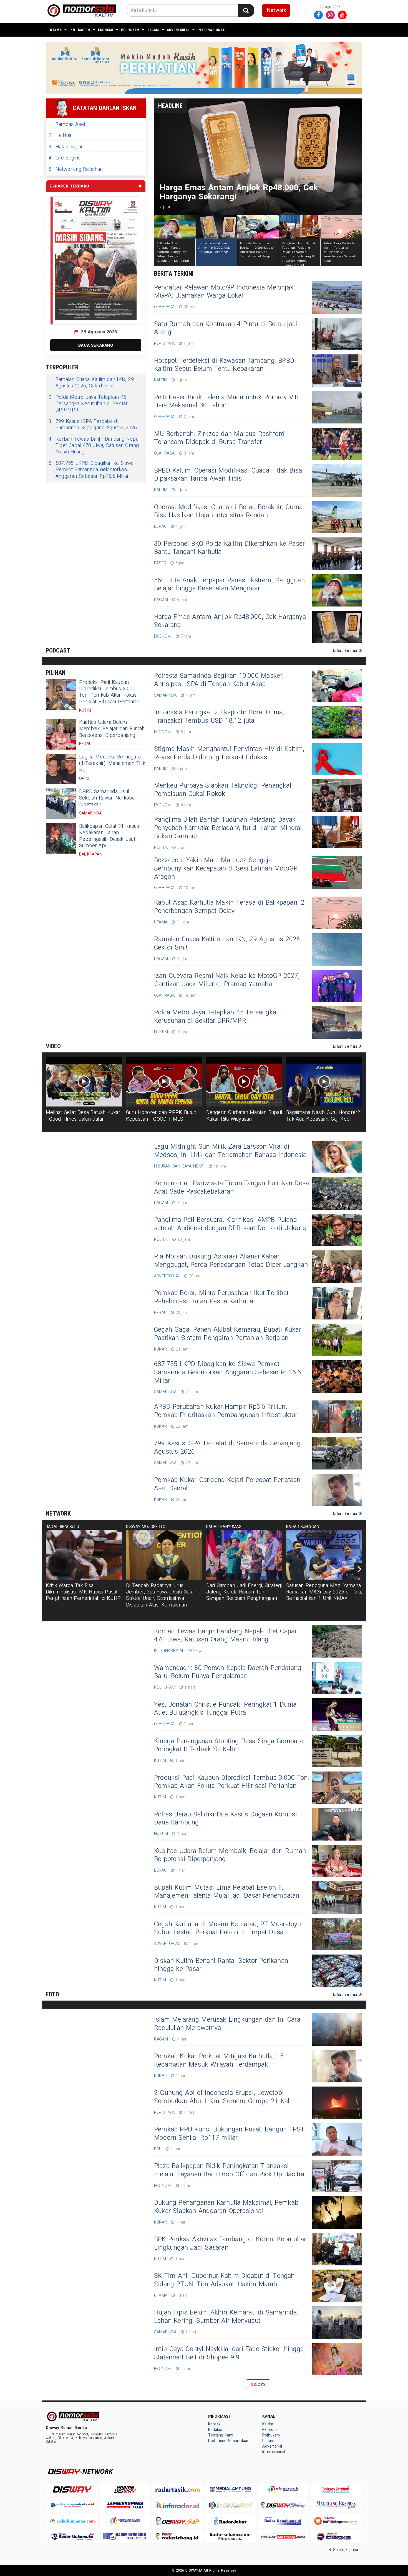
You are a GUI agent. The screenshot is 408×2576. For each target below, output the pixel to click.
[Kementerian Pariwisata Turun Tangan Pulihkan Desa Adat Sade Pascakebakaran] (337, 1193)
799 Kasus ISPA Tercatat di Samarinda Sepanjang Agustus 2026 (93, 425)
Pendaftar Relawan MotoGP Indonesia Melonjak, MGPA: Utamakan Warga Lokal (224, 292)
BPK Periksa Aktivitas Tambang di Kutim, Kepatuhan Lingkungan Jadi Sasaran (231, 2243)
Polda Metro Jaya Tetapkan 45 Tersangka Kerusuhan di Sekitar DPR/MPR (88, 404)
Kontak (214, 2424)
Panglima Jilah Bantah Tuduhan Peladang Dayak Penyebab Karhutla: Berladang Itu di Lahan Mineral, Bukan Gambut (229, 828)
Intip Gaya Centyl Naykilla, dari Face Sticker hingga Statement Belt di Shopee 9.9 (229, 2353)
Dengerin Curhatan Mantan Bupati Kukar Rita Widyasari (244, 1116)
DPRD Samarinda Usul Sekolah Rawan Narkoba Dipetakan (107, 798)
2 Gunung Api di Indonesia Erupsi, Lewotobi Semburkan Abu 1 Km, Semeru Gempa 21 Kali (223, 2097)
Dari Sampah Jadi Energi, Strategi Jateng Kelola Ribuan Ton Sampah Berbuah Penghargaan (244, 1592)
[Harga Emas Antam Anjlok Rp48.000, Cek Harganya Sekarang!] (337, 627)
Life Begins (65, 158)
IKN (72, 30)
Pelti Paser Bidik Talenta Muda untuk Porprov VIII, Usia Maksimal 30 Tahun (227, 402)
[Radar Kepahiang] (283, 2521)
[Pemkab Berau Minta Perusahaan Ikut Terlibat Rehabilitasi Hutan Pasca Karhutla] (337, 1303)
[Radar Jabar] (230, 2521)
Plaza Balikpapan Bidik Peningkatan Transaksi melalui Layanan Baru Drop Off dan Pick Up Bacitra (229, 2170)
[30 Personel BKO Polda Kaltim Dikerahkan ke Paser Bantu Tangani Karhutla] (337, 554)
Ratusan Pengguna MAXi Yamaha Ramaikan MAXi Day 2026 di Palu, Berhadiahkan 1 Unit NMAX (324, 1592)
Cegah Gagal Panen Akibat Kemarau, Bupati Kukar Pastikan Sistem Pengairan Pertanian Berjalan (228, 1334)
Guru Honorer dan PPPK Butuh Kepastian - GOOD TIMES (161, 1116)
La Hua (60, 135)
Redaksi (215, 2430)
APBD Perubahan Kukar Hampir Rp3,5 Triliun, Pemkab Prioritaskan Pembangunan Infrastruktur (226, 1411)
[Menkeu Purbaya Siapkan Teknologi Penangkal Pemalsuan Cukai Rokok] (337, 795)
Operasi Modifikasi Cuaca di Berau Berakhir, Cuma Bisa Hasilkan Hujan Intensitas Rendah (228, 511)
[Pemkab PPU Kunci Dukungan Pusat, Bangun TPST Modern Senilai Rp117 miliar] (337, 2139)
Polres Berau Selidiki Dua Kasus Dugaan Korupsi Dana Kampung (226, 1819)
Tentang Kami (221, 2435)
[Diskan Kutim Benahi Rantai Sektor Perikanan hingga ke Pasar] (337, 1971)
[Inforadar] (178, 2505)
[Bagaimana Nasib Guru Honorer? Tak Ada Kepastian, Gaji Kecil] (324, 1082)
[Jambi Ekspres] (125, 2505)
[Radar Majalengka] (125, 2521)
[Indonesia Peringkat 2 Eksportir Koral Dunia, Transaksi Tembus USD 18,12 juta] (337, 722)
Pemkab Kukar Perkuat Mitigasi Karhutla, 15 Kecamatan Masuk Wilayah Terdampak (219, 2060)
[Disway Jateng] (283, 2505)
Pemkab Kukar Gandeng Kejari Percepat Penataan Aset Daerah (227, 1484)
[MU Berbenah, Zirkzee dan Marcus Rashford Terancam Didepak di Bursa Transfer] (337, 444)
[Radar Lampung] (230, 2505)
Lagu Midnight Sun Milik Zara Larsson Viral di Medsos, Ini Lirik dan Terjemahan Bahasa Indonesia (230, 1151)
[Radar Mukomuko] (72, 2537)
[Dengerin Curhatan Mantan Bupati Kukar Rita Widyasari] (244, 1082)
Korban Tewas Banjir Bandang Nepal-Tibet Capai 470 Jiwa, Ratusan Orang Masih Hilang (95, 446)
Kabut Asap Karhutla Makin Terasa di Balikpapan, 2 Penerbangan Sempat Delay (229, 907)
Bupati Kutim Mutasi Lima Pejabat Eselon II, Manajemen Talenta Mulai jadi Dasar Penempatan (227, 1892)
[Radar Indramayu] (283, 2490)
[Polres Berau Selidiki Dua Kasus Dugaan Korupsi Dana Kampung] (337, 1824)
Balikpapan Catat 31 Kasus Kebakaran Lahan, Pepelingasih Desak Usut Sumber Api (109, 836)
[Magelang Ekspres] (336, 2505)
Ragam (153, 30)
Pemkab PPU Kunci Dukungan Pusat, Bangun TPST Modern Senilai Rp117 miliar (229, 2134)
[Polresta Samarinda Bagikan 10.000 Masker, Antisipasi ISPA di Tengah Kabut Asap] (337, 686)
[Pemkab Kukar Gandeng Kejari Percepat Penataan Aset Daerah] (337, 1490)
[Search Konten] (246, 10)
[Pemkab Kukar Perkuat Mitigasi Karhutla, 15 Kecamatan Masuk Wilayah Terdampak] (337, 2066)
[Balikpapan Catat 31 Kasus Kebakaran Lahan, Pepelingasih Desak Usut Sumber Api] (61, 838)
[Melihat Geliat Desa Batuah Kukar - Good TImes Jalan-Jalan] (84, 1082)
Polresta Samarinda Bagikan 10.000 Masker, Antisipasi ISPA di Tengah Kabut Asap (219, 680)
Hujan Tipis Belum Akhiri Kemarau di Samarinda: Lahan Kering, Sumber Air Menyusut (226, 2317)
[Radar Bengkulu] (125, 2537)
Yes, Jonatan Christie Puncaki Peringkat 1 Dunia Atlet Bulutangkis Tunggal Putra (225, 1709)
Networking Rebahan (76, 169)
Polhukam (130, 30)
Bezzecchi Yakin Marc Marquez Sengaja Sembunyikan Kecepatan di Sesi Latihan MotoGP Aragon (226, 869)
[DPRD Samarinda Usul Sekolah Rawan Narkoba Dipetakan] (61, 804)
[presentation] (359, 1569)
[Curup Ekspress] (336, 2521)
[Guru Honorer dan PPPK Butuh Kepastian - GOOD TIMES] (164, 1082)
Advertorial (178, 30)
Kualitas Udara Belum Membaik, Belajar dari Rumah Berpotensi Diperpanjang (112, 729)
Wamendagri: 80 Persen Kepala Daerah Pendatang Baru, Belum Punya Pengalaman (228, 1672)
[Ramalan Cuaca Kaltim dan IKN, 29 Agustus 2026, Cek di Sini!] (337, 949)
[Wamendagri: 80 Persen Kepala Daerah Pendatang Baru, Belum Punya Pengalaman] (337, 1678)
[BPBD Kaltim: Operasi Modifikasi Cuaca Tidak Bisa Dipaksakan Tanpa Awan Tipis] (337, 480)
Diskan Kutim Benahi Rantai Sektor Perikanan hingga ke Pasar (221, 1965)
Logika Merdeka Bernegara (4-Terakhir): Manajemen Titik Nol (112, 763)
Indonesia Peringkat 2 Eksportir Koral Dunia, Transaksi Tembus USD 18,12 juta (219, 717)
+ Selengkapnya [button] (344, 2550)
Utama (56, 30)
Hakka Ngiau (66, 147)
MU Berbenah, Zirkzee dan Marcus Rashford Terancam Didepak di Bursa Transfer (219, 438)
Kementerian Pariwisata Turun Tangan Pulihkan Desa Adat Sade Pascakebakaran (231, 1187)
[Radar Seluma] (230, 2537)
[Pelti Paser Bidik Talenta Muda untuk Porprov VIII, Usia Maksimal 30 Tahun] (337, 407)
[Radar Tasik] (178, 2490)
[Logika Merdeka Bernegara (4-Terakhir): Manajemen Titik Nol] (61, 769)
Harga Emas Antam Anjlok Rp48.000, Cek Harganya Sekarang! (230, 621)
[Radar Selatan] (336, 2537)
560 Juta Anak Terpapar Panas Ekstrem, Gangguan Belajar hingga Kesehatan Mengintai (229, 585)
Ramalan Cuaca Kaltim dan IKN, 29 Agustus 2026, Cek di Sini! (91, 383)
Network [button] (277, 10)
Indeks (258, 2384)
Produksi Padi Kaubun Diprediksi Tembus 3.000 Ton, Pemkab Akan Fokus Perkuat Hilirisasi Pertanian (109, 692)
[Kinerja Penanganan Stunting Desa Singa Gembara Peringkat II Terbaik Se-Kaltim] (337, 1751)
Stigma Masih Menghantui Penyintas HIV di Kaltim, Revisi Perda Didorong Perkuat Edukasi (229, 753)
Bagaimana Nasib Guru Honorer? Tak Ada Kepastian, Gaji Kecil (323, 1116)
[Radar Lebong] (178, 2537)
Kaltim (84, 30)
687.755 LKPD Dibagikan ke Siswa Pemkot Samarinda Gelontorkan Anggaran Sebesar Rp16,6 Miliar (91, 470)
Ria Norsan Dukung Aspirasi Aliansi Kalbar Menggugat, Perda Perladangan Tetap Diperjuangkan (231, 1261)
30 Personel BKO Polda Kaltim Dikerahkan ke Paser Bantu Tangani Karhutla (229, 548)
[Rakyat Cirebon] (336, 2490)
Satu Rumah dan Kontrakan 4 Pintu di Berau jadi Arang (226, 328)
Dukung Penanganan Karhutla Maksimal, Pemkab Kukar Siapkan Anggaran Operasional (226, 2207)
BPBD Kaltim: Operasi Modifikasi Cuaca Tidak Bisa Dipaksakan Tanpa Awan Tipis (228, 475)
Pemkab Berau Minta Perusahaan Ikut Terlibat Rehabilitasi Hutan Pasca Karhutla (221, 1297)
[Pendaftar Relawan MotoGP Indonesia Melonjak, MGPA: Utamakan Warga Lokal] (337, 297)
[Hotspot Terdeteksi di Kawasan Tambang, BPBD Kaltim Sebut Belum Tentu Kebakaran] (337, 371)
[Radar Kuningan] (72, 2521)
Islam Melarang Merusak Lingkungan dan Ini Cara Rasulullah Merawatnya (227, 2024)
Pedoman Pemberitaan (229, 2441)
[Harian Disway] (125, 2490)
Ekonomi (105, 30)
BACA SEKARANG (96, 345)
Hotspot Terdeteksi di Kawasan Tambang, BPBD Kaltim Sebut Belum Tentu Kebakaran (224, 365)
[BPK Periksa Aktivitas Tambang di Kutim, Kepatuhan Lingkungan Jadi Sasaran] (337, 2249)
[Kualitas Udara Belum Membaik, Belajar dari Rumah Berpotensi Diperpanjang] (61, 734)
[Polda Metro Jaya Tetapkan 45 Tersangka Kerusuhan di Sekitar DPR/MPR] (337, 1023)
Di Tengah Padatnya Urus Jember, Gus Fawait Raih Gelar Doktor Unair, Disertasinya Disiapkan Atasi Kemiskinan (161, 1595)
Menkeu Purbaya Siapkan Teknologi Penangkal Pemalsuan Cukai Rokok (223, 790)
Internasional (211, 30)
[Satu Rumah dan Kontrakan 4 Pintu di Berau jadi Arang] (337, 334)
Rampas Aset (67, 124)
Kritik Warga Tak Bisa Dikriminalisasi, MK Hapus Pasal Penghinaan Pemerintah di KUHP (83, 1592)
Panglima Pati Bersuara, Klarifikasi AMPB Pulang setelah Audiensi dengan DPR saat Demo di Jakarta (230, 1224)
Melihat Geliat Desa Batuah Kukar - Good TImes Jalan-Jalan (83, 1116)
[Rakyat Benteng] (283, 2537)
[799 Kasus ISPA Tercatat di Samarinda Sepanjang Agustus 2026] (337, 1453)
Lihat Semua (346, 651)
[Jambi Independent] (72, 2505)
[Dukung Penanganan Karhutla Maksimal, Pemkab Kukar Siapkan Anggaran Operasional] (337, 2213)
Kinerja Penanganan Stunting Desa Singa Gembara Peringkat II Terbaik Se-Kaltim (229, 1745)
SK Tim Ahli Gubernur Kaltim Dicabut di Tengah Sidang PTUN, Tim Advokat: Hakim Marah (224, 2280)
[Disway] (72, 2490)
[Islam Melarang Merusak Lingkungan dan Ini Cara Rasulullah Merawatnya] (337, 2030)
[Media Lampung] (230, 2490)
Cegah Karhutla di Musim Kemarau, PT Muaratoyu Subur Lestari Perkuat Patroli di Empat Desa (228, 1928)
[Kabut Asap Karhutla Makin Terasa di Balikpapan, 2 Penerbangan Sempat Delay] (337, 913)
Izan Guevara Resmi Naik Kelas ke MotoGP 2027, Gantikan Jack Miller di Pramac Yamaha (227, 980)
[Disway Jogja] (178, 2521)
